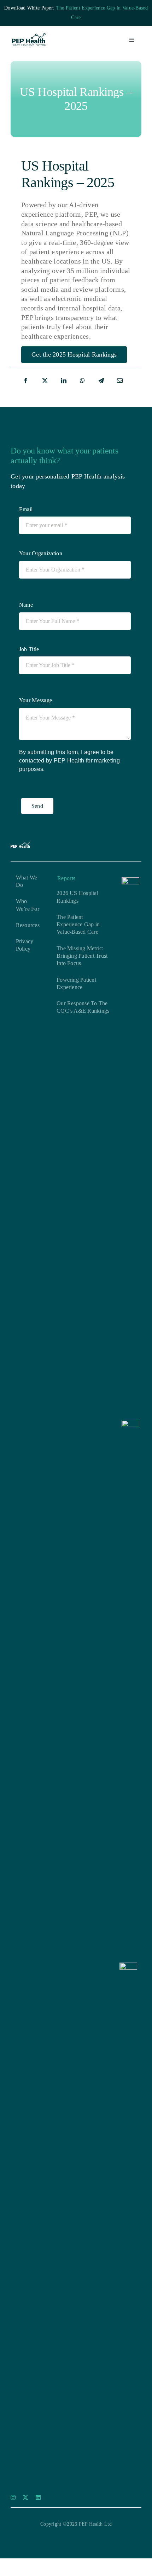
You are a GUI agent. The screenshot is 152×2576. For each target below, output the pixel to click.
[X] (45, 381)
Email (26, 509)
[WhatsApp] (82, 381)
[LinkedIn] (64, 381)
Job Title (29, 649)
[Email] (120, 381)
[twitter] (25, 2497)
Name (26, 605)
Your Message (36, 700)
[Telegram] (101, 381)
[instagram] (13, 2497)
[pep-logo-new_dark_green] (29, 37)
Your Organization (41, 553)
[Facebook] (26, 381)
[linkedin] (38, 2497)
